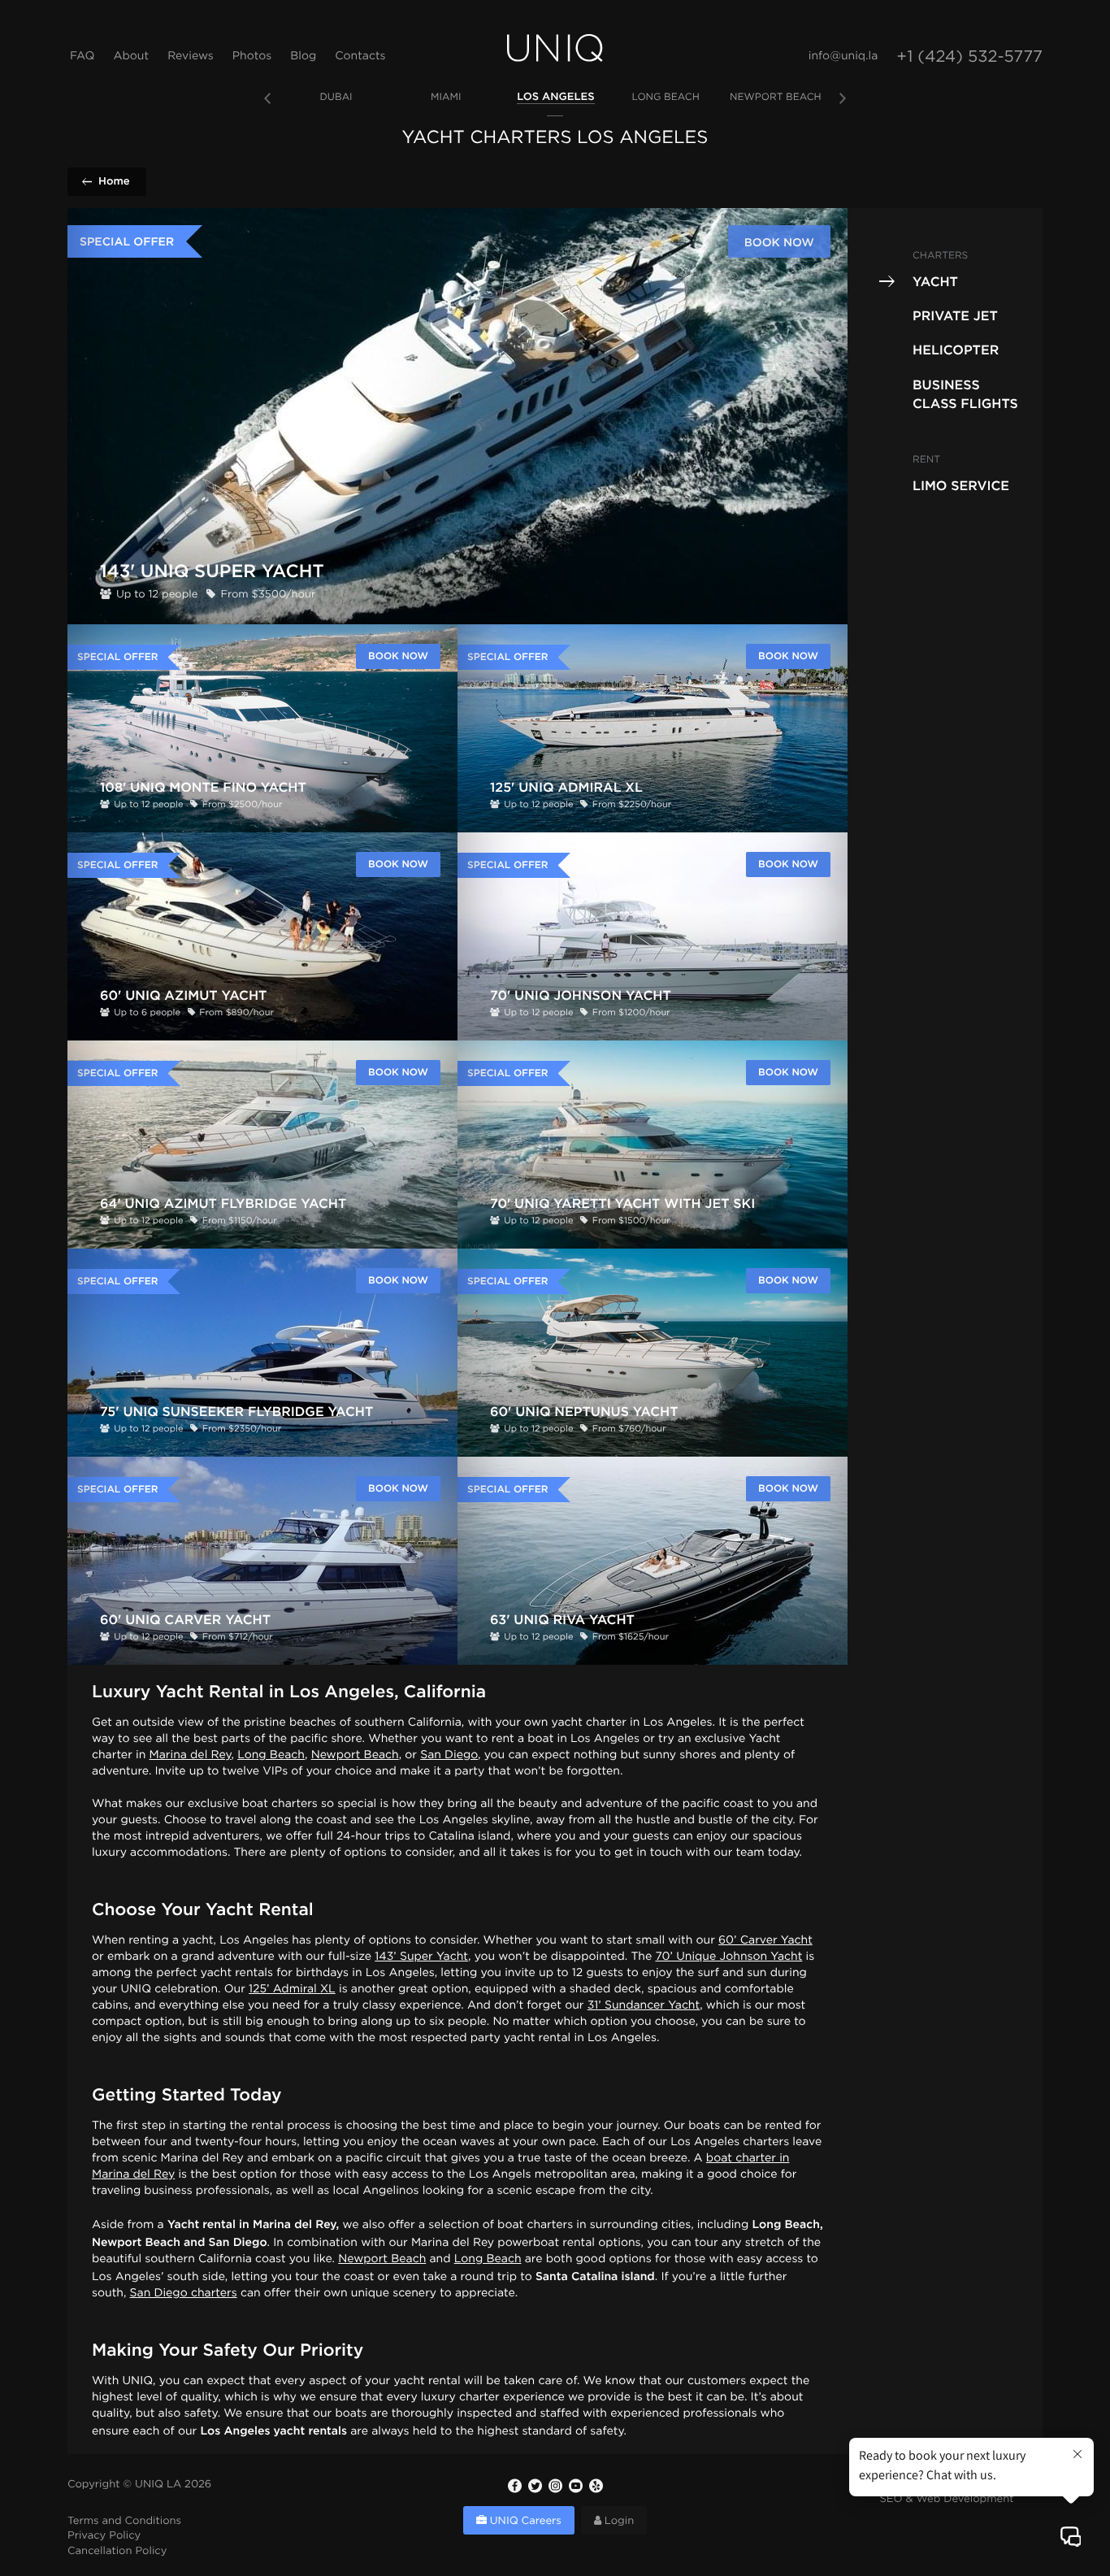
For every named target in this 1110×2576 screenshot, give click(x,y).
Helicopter (956, 350)
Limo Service (961, 485)
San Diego (449, 1756)
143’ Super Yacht (421, 1957)
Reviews (191, 57)
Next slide (843, 98)
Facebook (514, 2486)
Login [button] (618, 2522)
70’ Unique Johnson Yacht (728, 1957)
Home (114, 181)
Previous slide (267, 98)
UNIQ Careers (524, 2522)
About (131, 57)
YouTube (575, 2486)
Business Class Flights (965, 393)
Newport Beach (355, 1756)
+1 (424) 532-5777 (969, 58)
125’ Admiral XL (292, 1990)
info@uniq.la (843, 57)
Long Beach (271, 1756)
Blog (303, 57)
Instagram (555, 2486)
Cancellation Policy (117, 2552)
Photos (252, 57)
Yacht (935, 281)
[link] (336, 98)
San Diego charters (184, 2294)
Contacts (360, 57)
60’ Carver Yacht (765, 1941)
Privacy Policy (104, 2537)
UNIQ (555, 48)
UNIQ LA (158, 2485)
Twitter (535, 2486)
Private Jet (955, 315)
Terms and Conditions (124, 2522)
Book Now (779, 242)
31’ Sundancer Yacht (644, 2006)
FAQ (82, 57)
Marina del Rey (191, 1756)
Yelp (596, 2486)
